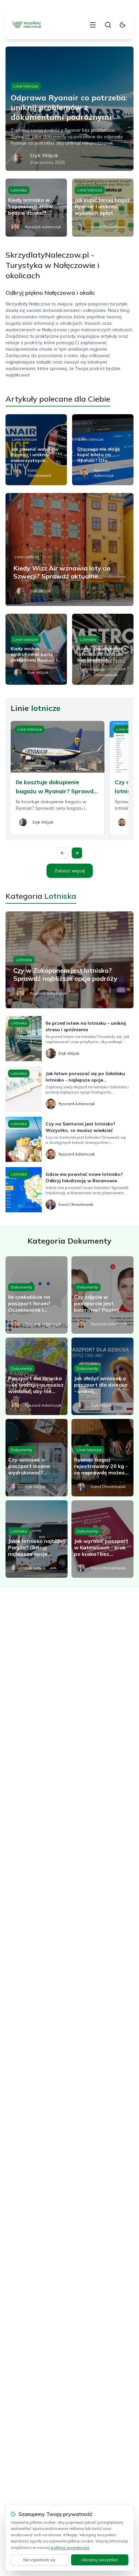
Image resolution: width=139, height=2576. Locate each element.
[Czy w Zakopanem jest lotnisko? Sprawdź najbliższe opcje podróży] (69, 960)
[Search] (108, 25)
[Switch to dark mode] (123, 25)
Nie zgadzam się (39, 2560)
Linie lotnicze (26, 86)
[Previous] (62, 853)
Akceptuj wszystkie (100, 2560)
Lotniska (19, 190)
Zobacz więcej (70, 871)
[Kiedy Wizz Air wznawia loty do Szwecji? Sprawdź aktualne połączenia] (69, 549)
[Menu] (93, 25)
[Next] (77, 853)
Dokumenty (21, 1287)
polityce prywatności (70, 2547)
